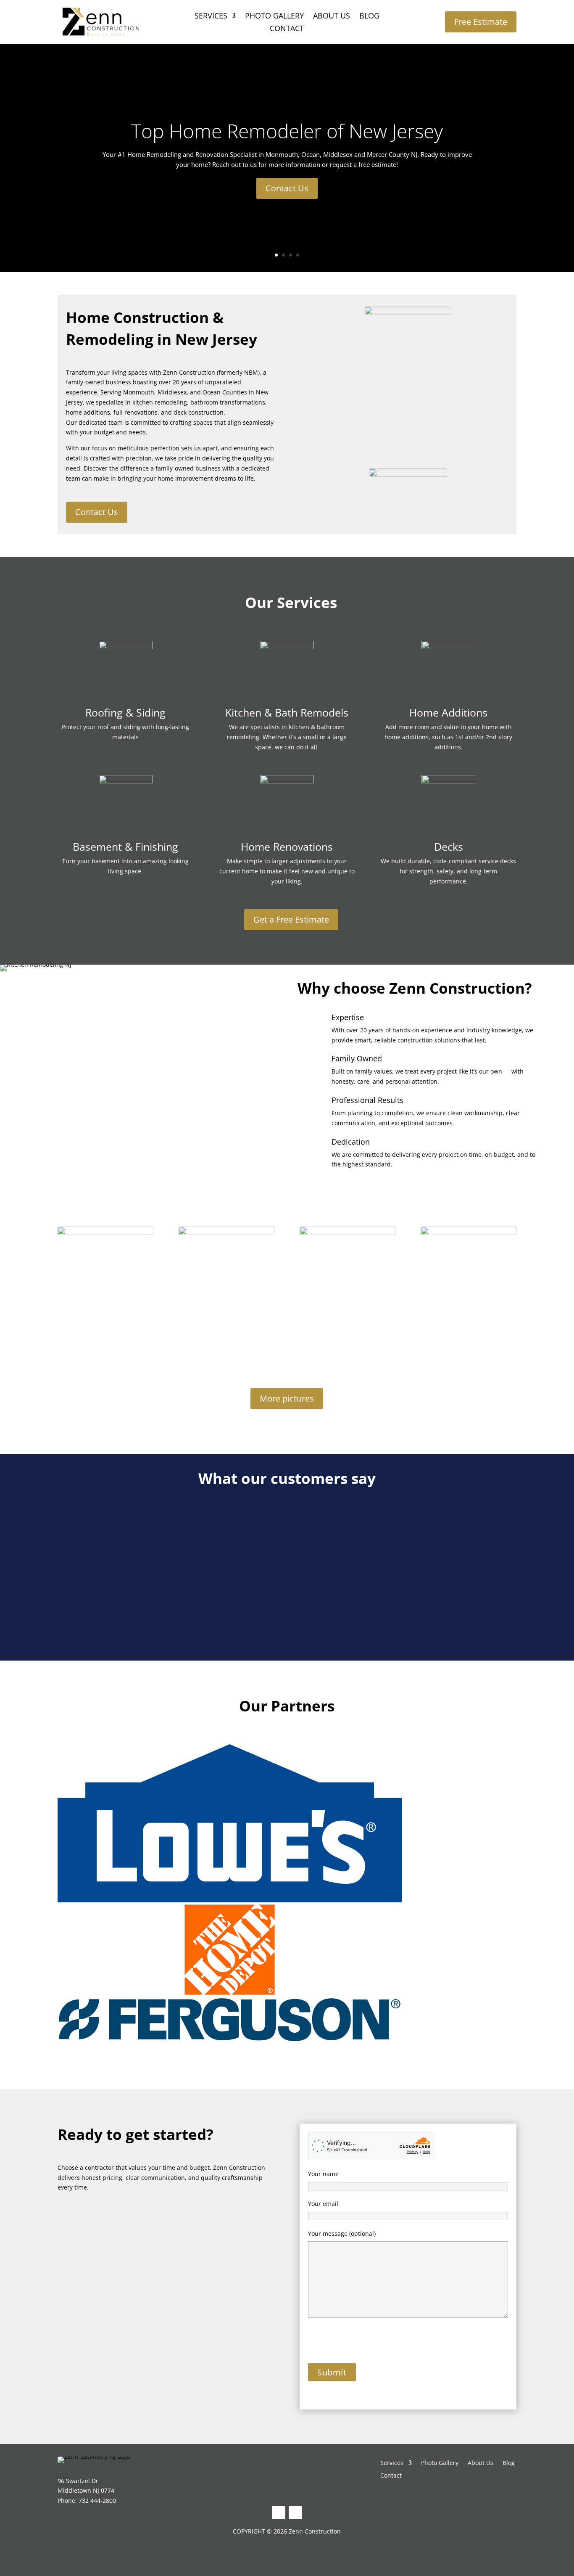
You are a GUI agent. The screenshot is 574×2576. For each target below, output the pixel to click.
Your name (323, 2174)
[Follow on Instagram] (295, 2513)
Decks (449, 846)
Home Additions (448, 712)
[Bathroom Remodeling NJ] (469, 1233)
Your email (323, 2204)
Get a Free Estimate (291, 919)
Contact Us (287, 188)
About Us (332, 17)
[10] (226, 1233)
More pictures (287, 1398)
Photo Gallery (274, 17)
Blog (369, 17)
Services (211, 17)
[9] (348, 1233)
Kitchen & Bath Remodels (287, 712)
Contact (287, 29)
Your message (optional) (342, 2234)
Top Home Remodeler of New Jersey (287, 131)
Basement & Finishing (125, 846)
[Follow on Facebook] (279, 2513)
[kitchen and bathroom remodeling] (105, 1233)
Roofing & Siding (125, 712)
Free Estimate (481, 22)
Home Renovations (287, 846)
